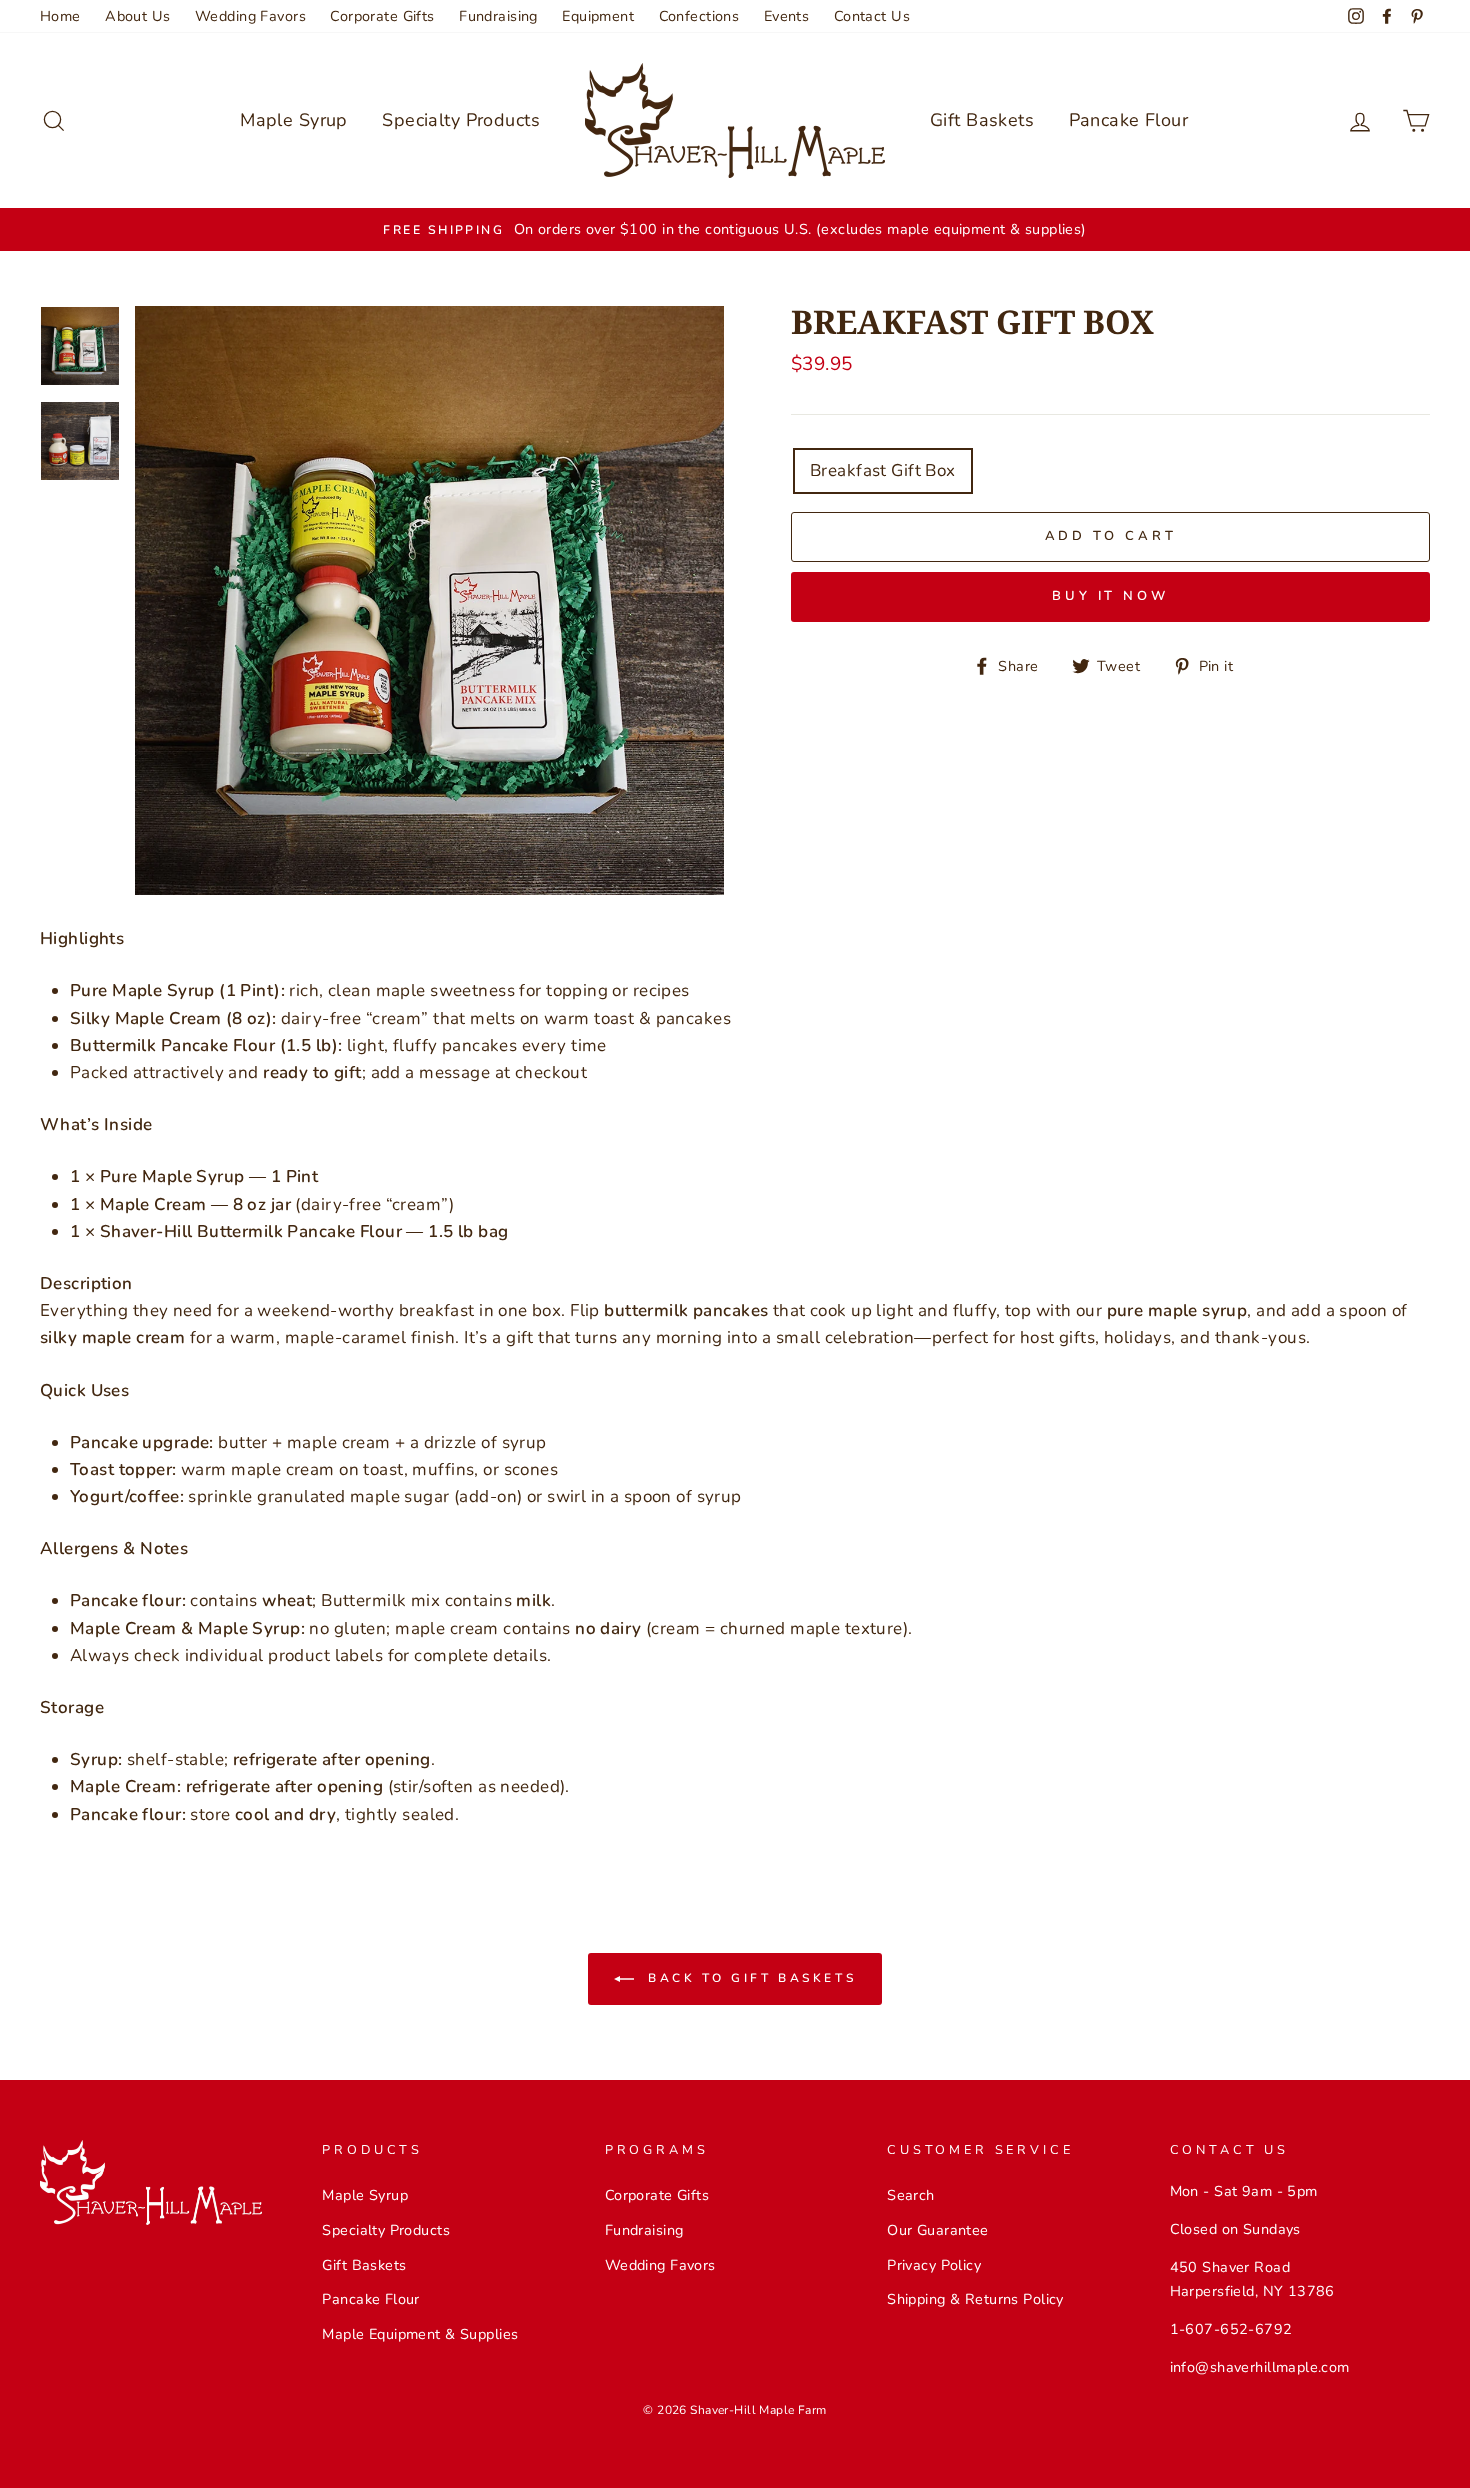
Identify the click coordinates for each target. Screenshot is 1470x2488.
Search (911, 2195)
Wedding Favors (250, 16)
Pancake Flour (1129, 120)
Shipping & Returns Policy (975, 2299)
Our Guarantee (938, 2230)
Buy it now (1110, 596)
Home (60, 16)
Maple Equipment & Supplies (420, 2334)
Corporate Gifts (382, 16)
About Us (137, 16)
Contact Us (872, 16)
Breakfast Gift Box (883, 470)
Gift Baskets (982, 120)
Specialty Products (461, 120)
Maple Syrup (294, 120)
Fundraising (498, 16)
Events (787, 16)
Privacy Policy (934, 2265)
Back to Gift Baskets (749, 1978)
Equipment (598, 16)
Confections (699, 16)
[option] (735, 229)
